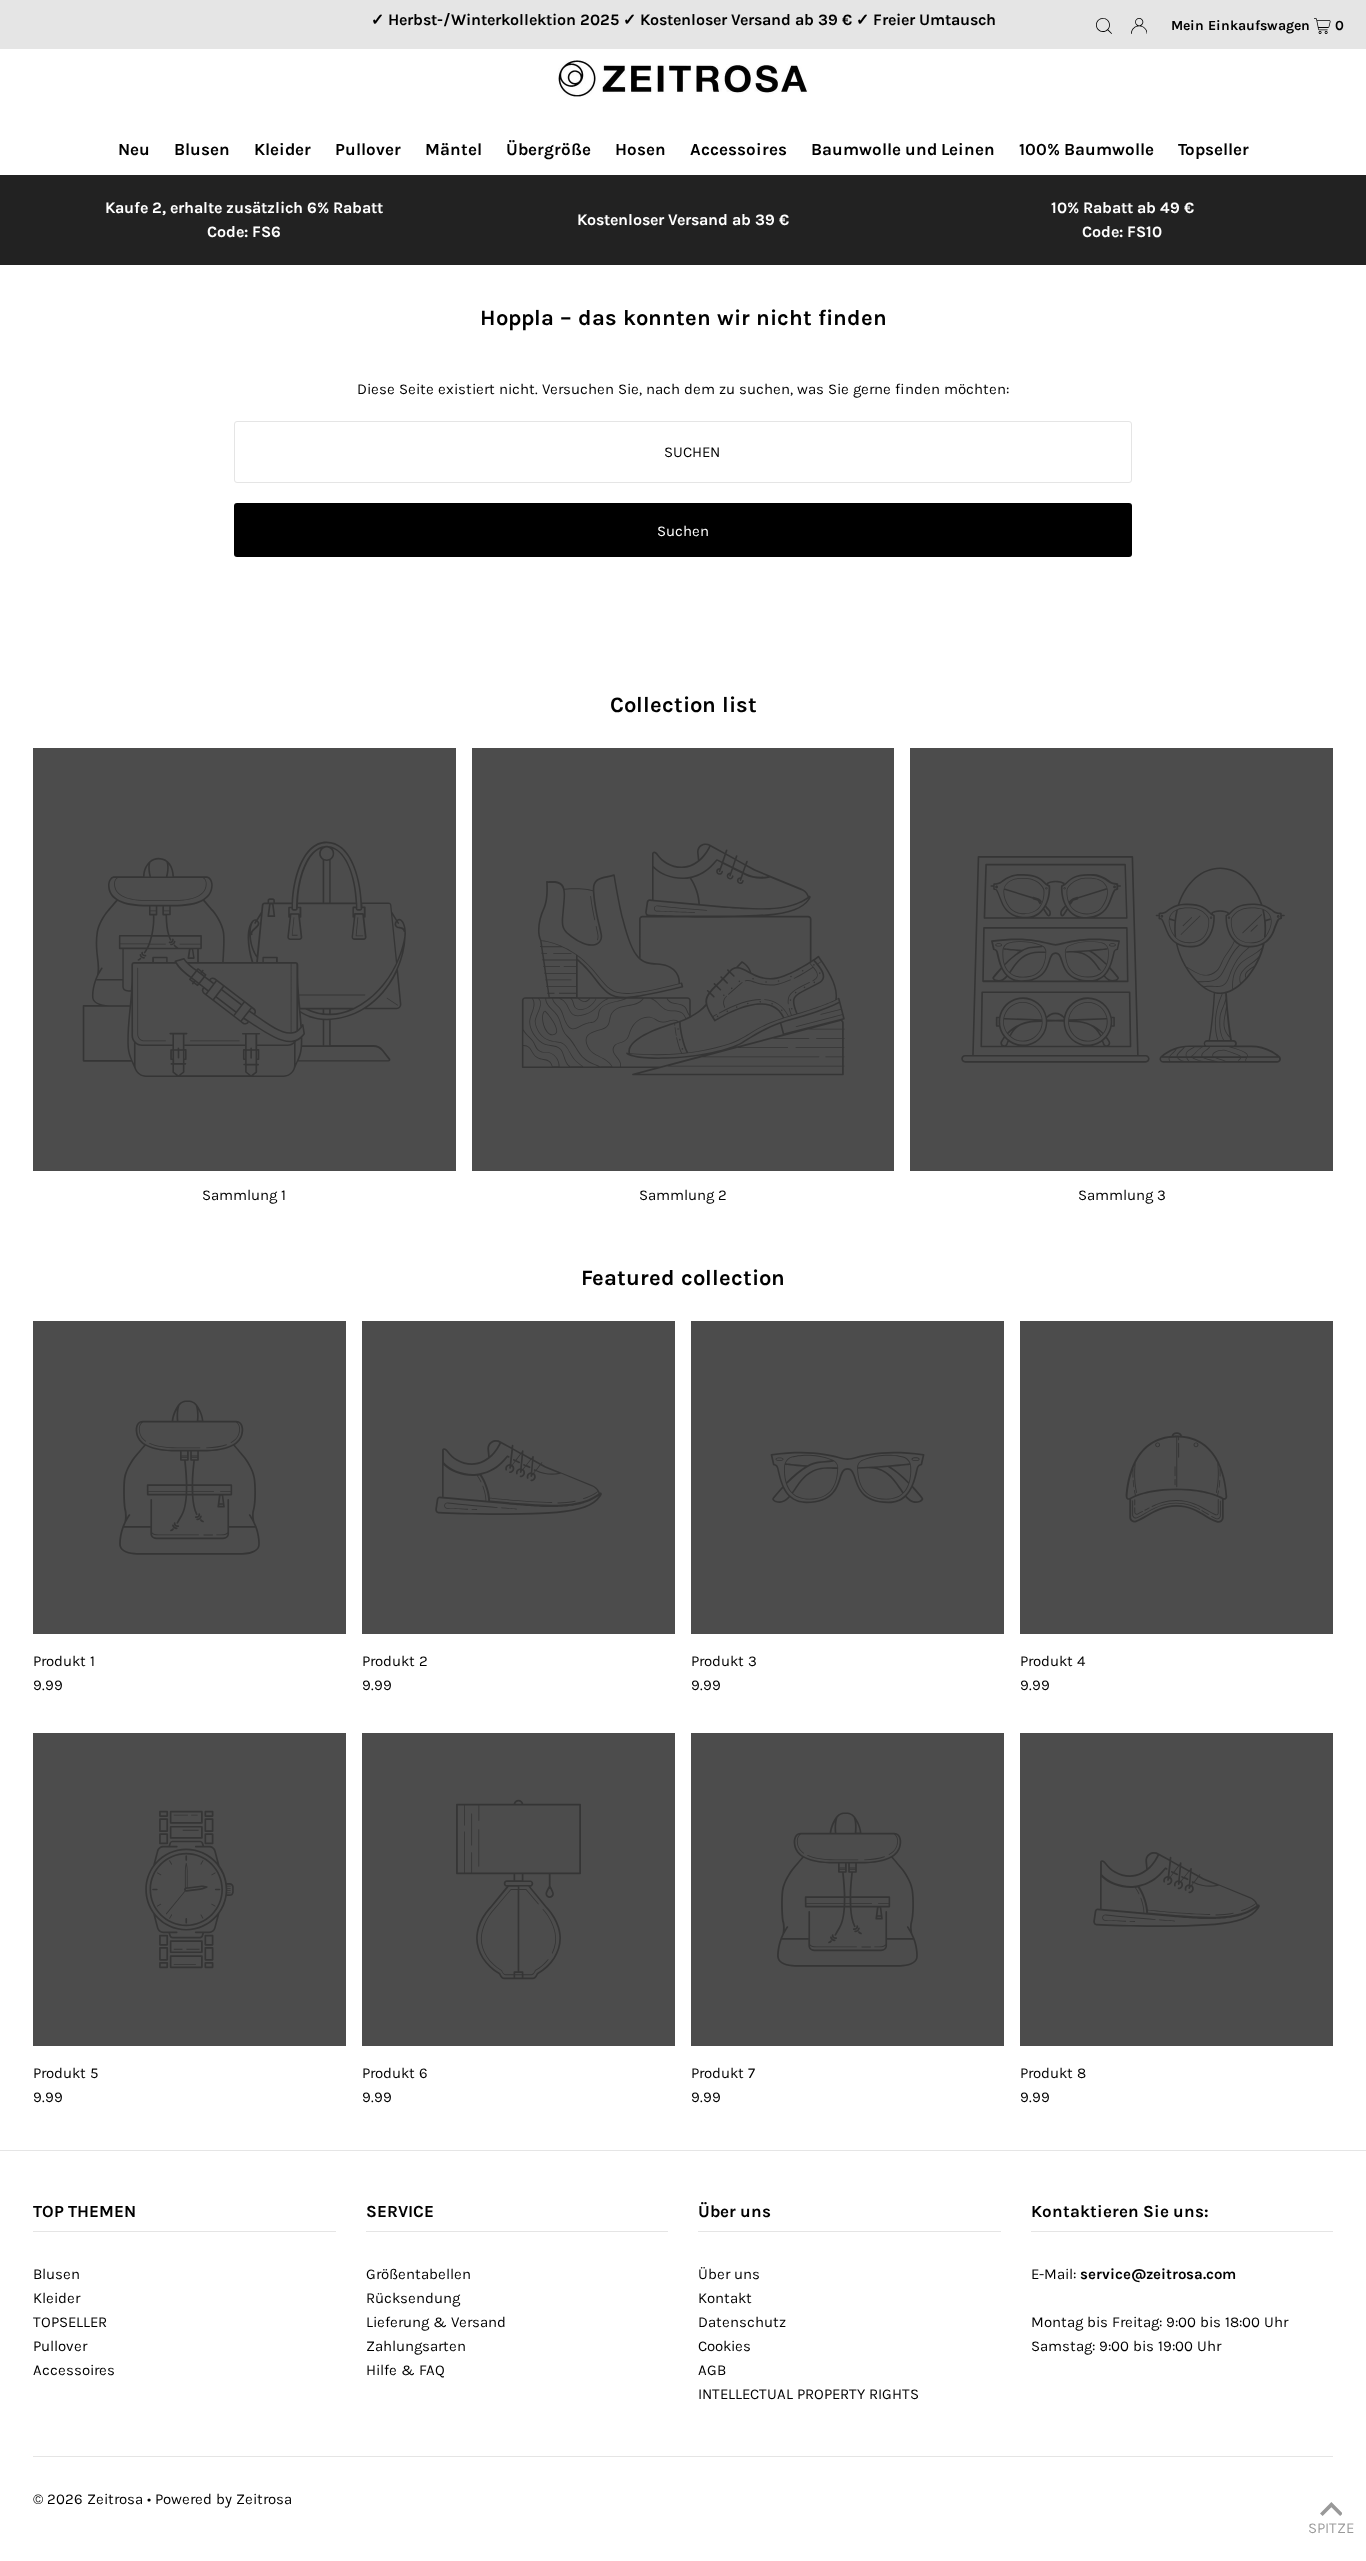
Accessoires (74, 2370)
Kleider (56, 2298)
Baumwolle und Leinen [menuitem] (903, 149)
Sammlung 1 (244, 1195)
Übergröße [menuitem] (548, 149)
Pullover (60, 2346)
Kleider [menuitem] (282, 149)
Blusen (56, 2274)
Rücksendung (413, 2298)
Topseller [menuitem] (1213, 149)
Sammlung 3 (1122, 1195)
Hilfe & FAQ (405, 2370)
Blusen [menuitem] (202, 149)
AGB (712, 2370)
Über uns (729, 2274)
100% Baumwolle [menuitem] (1086, 149)
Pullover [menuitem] (368, 149)
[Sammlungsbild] (244, 959)
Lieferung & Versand (436, 2322)
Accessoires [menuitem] (738, 149)
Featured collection (683, 1278)
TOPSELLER (70, 2322)
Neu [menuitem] (134, 149)
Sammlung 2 (683, 1195)
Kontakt (725, 2298)
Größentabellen (418, 2274)
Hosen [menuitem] (640, 149)
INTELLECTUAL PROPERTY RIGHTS (808, 2394)
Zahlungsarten (416, 2346)
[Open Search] (1104, 25)
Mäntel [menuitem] (453, 149)
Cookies (724, 2346)
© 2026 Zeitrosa (88, 2499)
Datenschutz (742, 2322)
